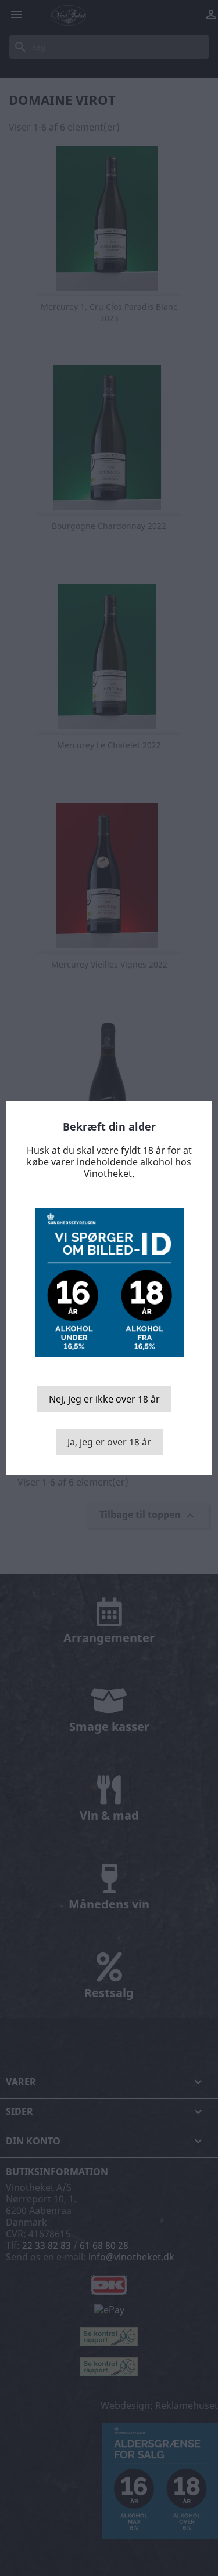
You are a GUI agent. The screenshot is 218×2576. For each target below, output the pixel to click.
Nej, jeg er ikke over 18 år (104, 1399)
